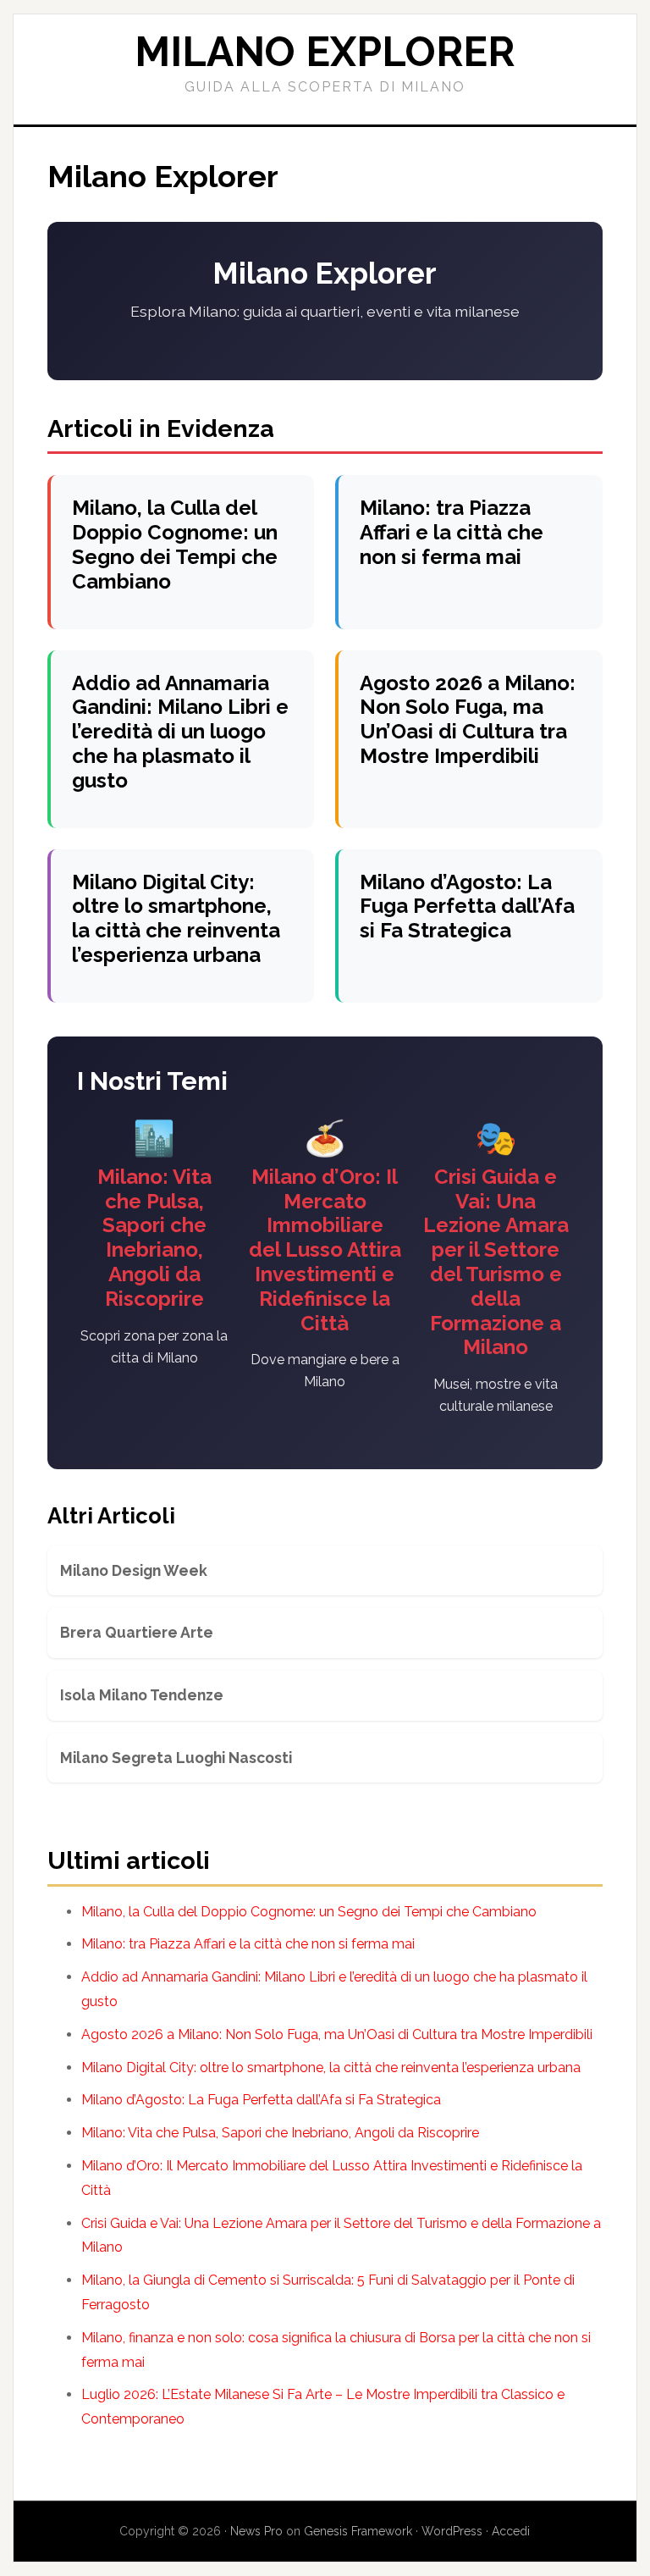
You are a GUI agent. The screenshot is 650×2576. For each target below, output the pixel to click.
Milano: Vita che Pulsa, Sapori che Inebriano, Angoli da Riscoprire (154, 1238)
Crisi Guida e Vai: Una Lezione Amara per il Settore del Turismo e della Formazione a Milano (496, 1262)
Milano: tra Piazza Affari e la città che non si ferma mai (452, 532)
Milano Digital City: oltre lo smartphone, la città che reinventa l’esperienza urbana (176, 918)
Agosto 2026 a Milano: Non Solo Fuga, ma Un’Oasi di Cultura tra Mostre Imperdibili (468, 719)
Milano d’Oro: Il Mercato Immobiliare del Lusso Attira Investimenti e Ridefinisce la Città (325, 1250)
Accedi (511, 2531)
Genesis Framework (358, 2531)
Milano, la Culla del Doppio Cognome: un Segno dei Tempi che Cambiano (175, 544)
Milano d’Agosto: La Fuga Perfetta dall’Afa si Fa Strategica (467, 907)
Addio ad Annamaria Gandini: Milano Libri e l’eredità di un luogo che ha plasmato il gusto (180, 732)
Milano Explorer (325, 52)
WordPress (452, 2531)
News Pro (256, 2531)
